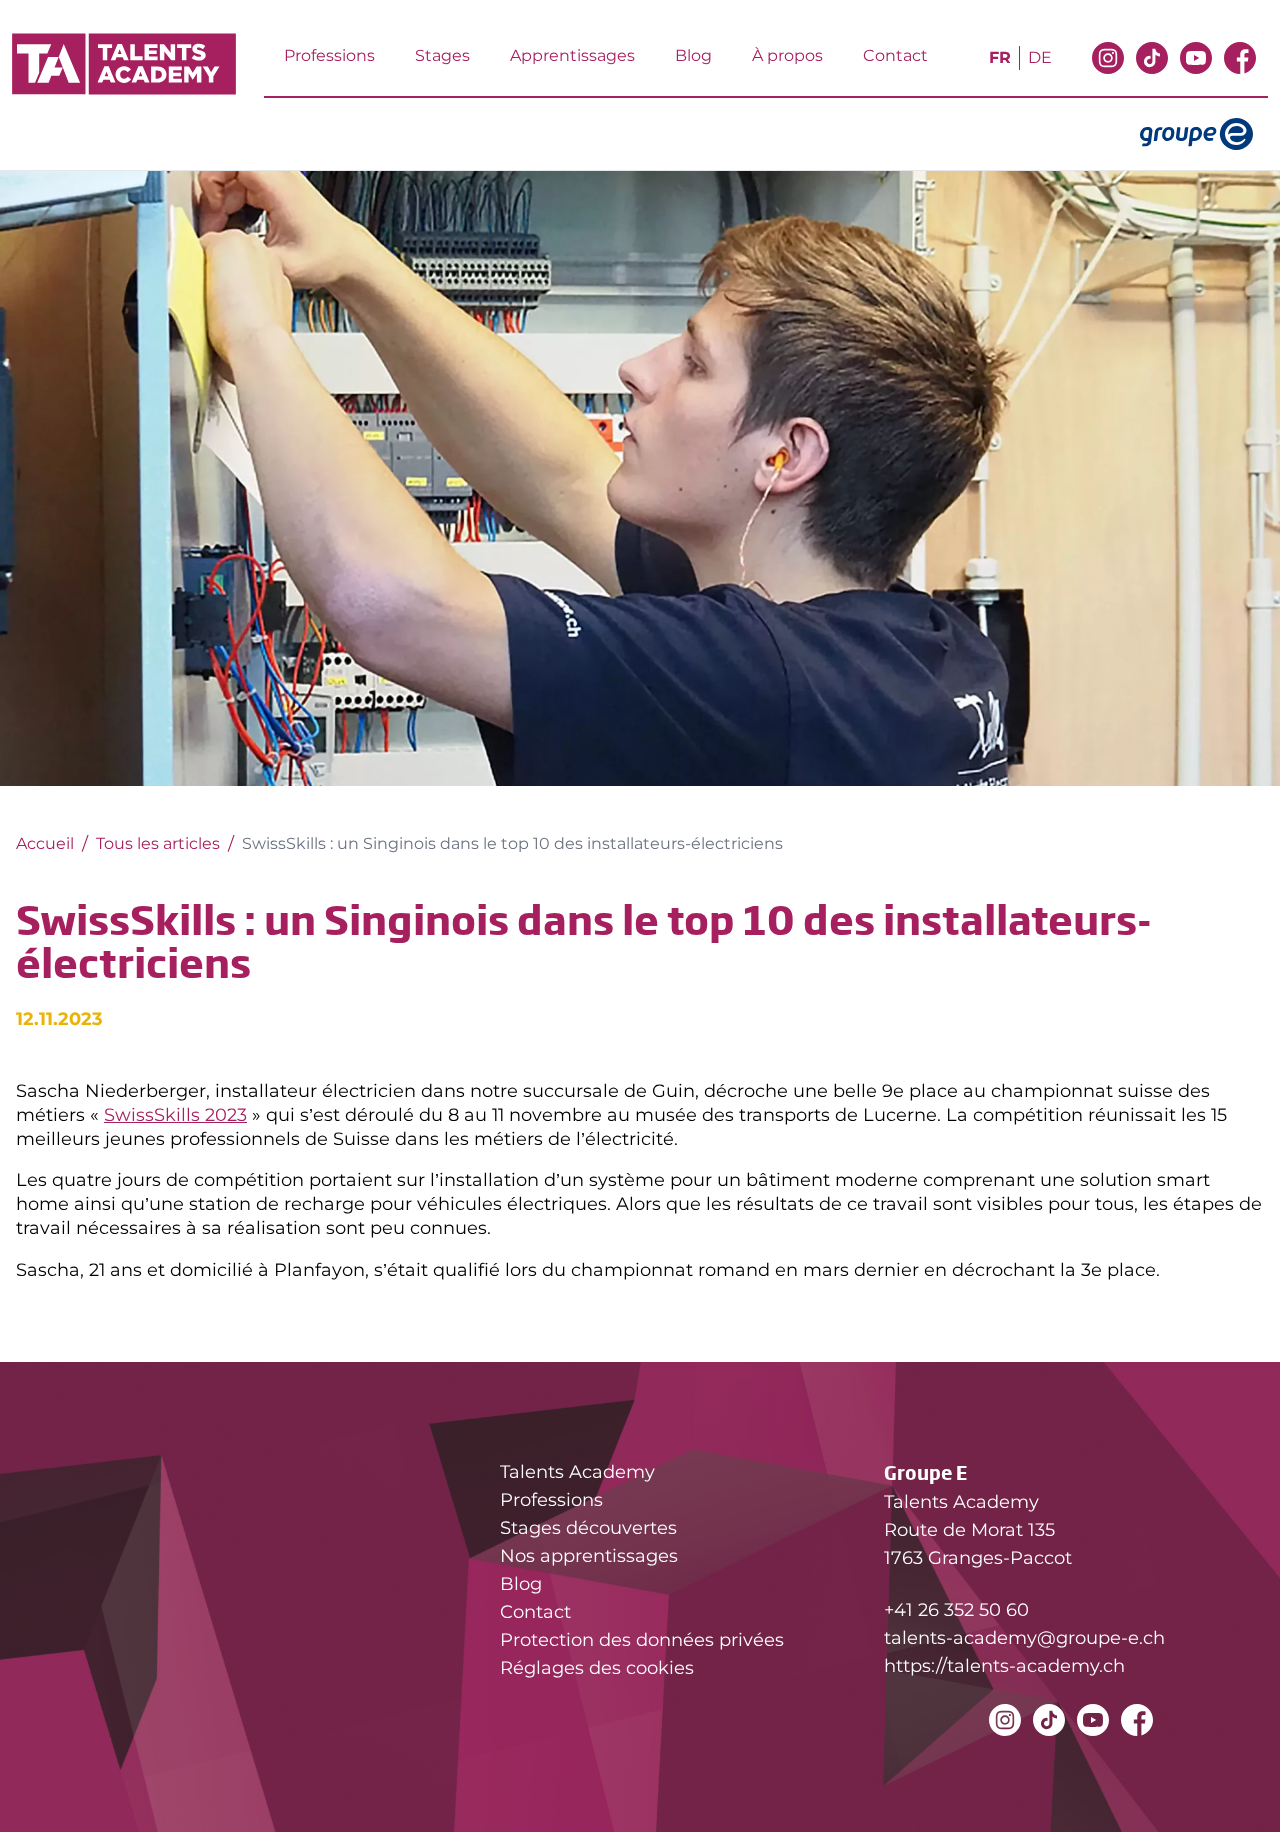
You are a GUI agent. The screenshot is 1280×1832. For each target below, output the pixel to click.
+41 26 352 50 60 (956, 1610)
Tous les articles (158, 843)
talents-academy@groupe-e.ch (1024, 1638)
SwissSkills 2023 (175, 1114)
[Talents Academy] (124, 64)
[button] (1236, 1784)
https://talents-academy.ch (1004, 1666)
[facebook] (1240, 67)
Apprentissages (572, 55)
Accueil (45, 843)
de (1040, 57)
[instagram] (1108, 67)
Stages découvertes (588, 1528)
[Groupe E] (1204, 134)
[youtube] (1196, 67)
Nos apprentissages (589, 1556)
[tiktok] (1152, 67)
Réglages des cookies (597, 1668)
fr (1000, 57)
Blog (693, 55)
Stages (442, 55)
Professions (329, 55)
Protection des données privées (642, 1640)
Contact (895, 55)
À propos (787, 55)
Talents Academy (577, 1472)
